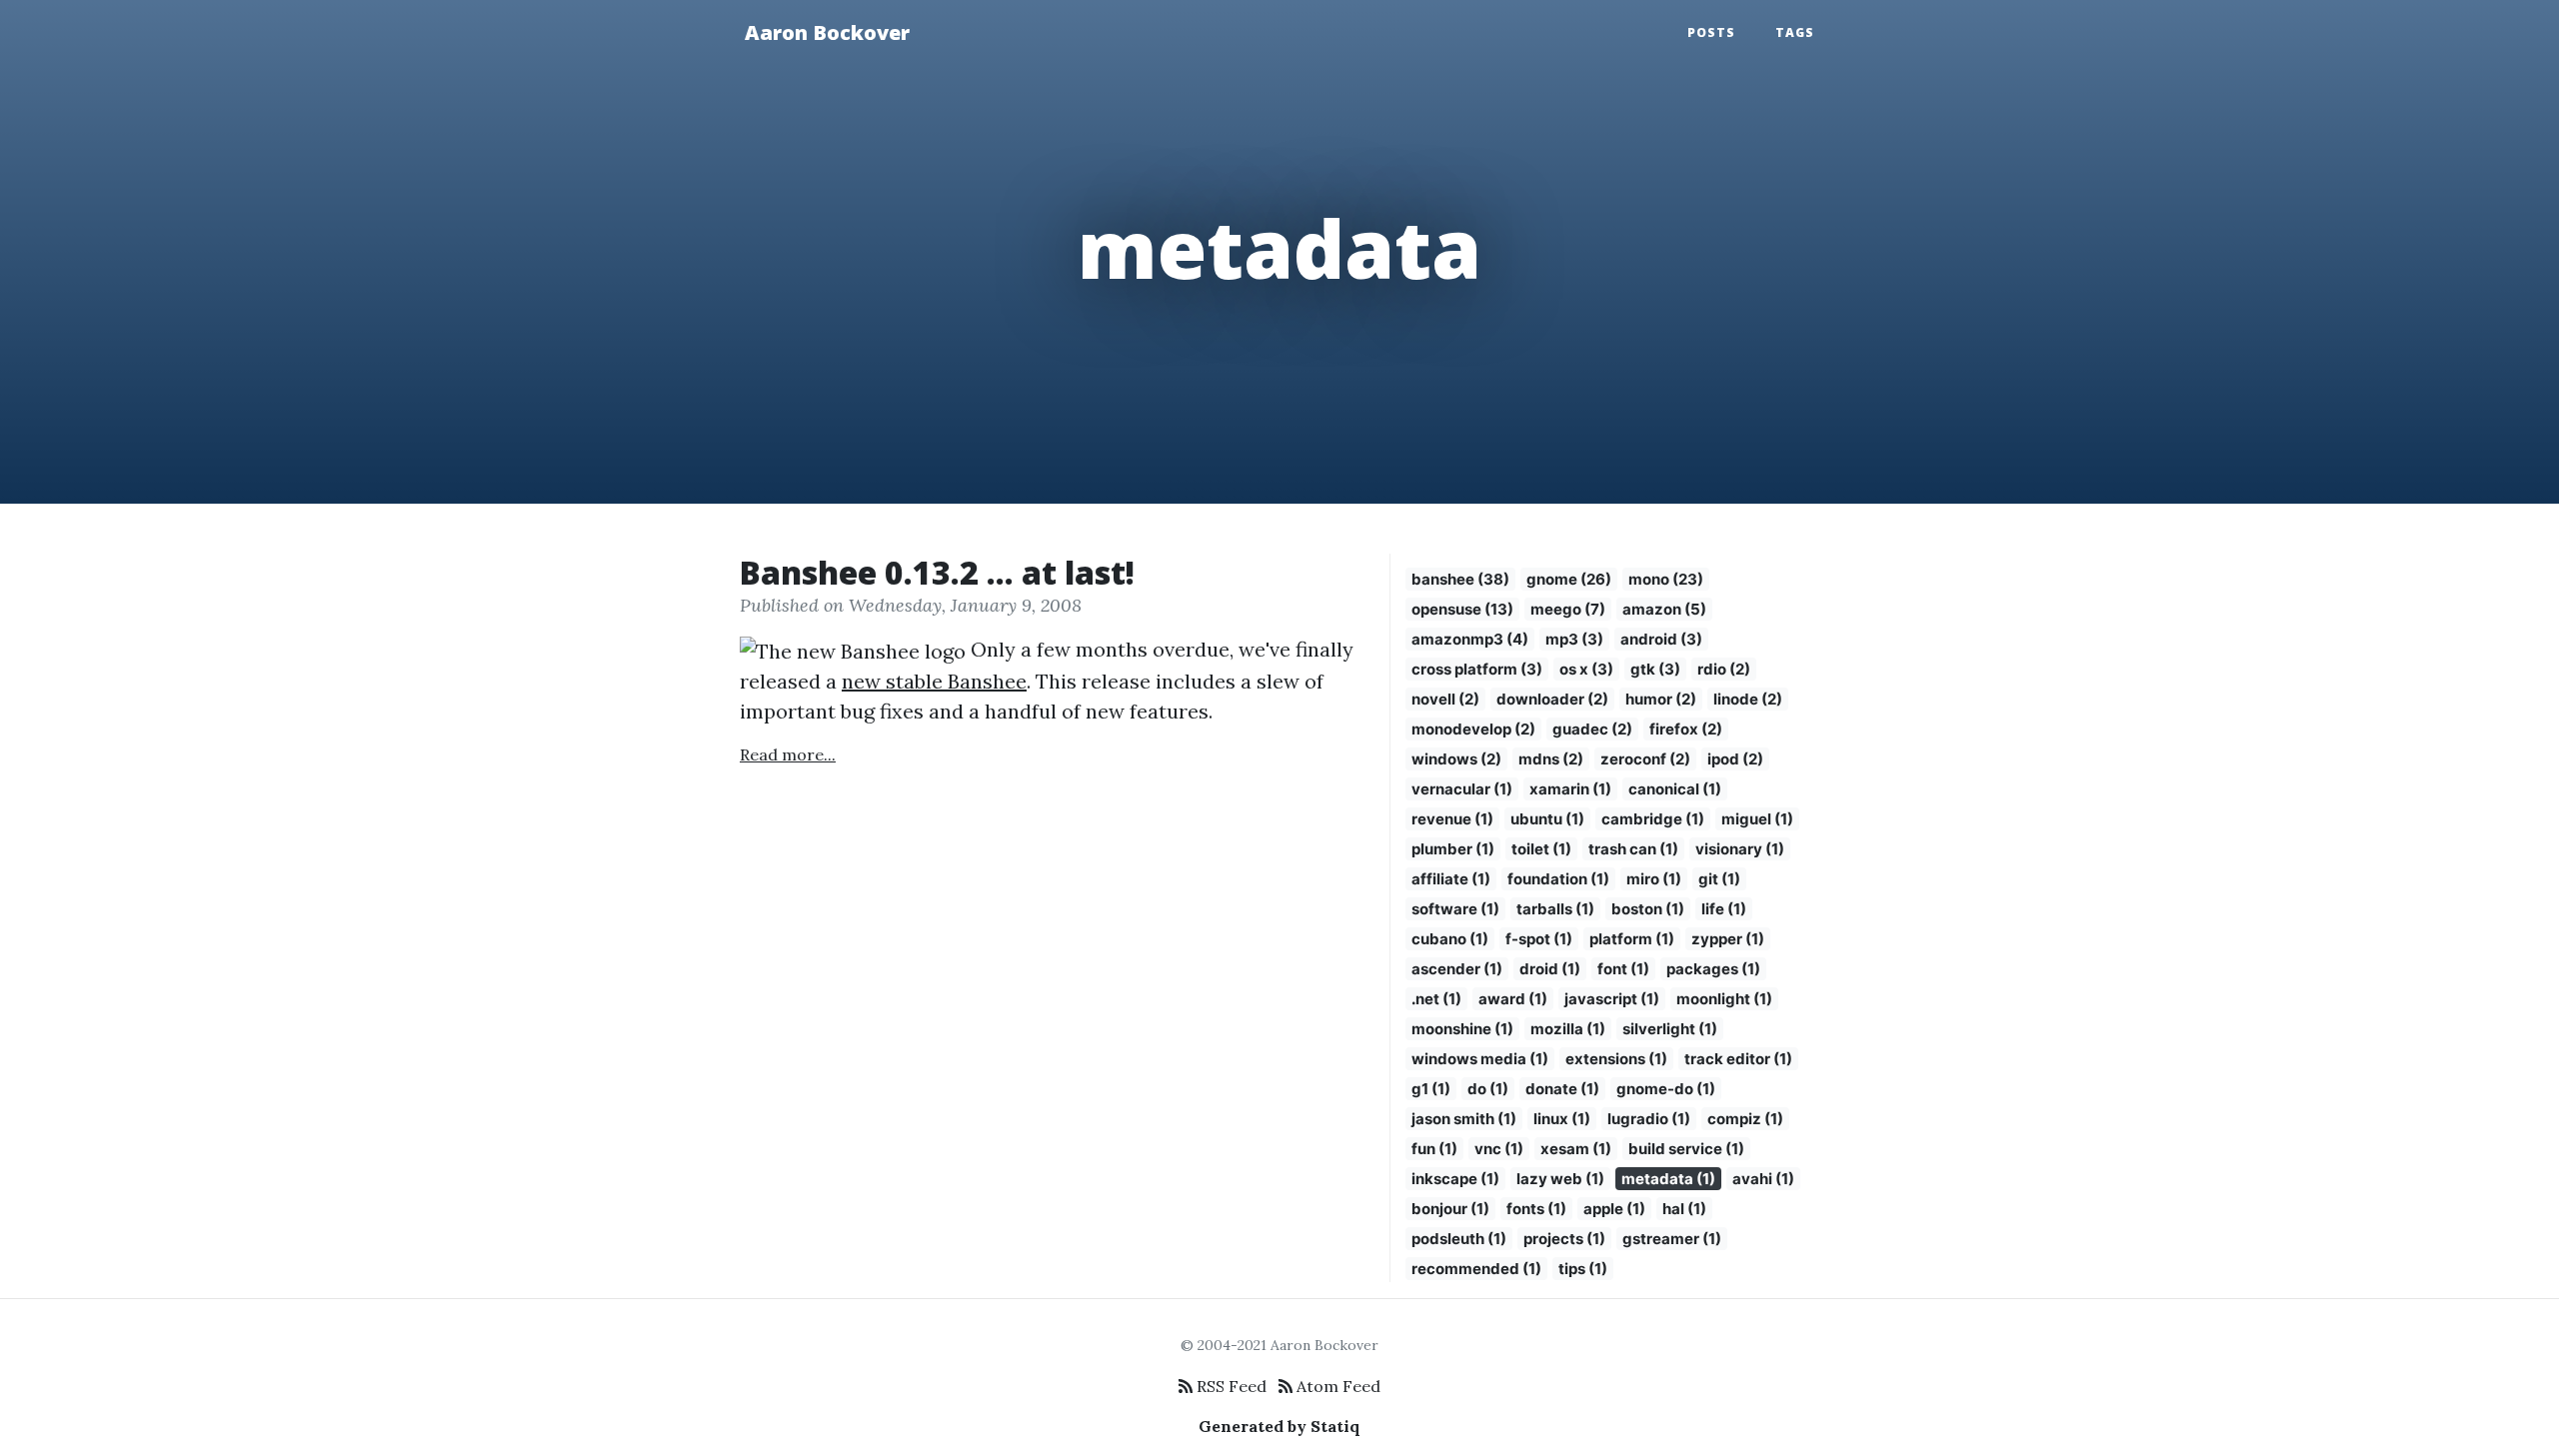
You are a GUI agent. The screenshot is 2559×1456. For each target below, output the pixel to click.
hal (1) (1684, 1209)
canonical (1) (1675, 789)
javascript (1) (1612, 999)
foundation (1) (1558, 879)
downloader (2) (1552, 699)
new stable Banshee (934, 681)
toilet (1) (1541, 849)
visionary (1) (1740, 849)
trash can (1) (1633, 849)
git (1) (1719, 879)
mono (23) (1666, 579)
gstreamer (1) (1672, 1239)
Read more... (788, 754)
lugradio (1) (1649, 1119)
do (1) (1488, 1089)
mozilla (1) (1568, 1029)
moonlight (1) (1724, 999)
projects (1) (1564, 1239)
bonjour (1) (1450, 1209)
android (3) (1661, 639)
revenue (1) (1452, 819)
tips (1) (1583, 1269)
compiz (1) (1745, 1119)
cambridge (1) (1653, 819)
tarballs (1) (1555, 909)
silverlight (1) (1670, 1029)
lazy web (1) (1560, 1179)
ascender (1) (1457, 969)
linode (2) (1748, 699)
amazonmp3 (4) (1470, 639)
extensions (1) (1616, 1059)
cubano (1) (1450, 939)
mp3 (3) (1574, 639)
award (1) (1513, 999)
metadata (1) (1668, 1179)
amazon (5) (1664, 609)
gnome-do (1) (1666, 1089)
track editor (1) (1738, 1059)
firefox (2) (1686, 729)
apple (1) (1614, 1209)
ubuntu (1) (1547, 819)
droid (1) (1550, 969)
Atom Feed (1336, 1386)
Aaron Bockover (827, 32)
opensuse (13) (1462, 609)
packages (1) (1713, 969)
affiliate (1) (1451, 879)
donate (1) (1562, 1089)
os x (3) (1586, 669)
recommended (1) (1476, 1269)
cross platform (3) (1477, 669)
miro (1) (1654, 879)
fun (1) (1434, 1149)
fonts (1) (1536, 1209)
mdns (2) (1551, 759)
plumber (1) (1453, 849)
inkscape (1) (1455, 1179)
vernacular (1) (1462, 789)
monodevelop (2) (1473, 729)
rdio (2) (1724, 669)
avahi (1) (1763, 1179)
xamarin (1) (1570, 789)
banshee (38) (1460, 579)
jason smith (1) (1464, 1119)
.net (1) (1436, 999)
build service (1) (1686, 1149)
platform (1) (1632, 939)
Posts (1711, 32)
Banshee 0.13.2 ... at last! (937, 572)
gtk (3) (1655, 669)
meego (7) (1568, 609)
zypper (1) (1728, 939)
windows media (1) (1480, 1059)
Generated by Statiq (1279, 1426)
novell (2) (1445, 699)
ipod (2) (1735, 759)
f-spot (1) (1539, 939)
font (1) (1623, 969)
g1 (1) (1431, 1089)
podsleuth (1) (1459, 1239)
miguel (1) (1757, 819)
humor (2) (1661, 699)
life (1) (1724, 909)
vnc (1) (1499, 1149)
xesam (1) (1576, 1149)
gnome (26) (1569, 579)
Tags (1795, 32)
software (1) (1455, 909)
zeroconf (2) (1645, 759)
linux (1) (1562, 1119)
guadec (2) (1592, 729)
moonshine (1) (1462, 1029)
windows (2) (1456, 759)
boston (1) (1648, 909)
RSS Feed (1230, 1386)
